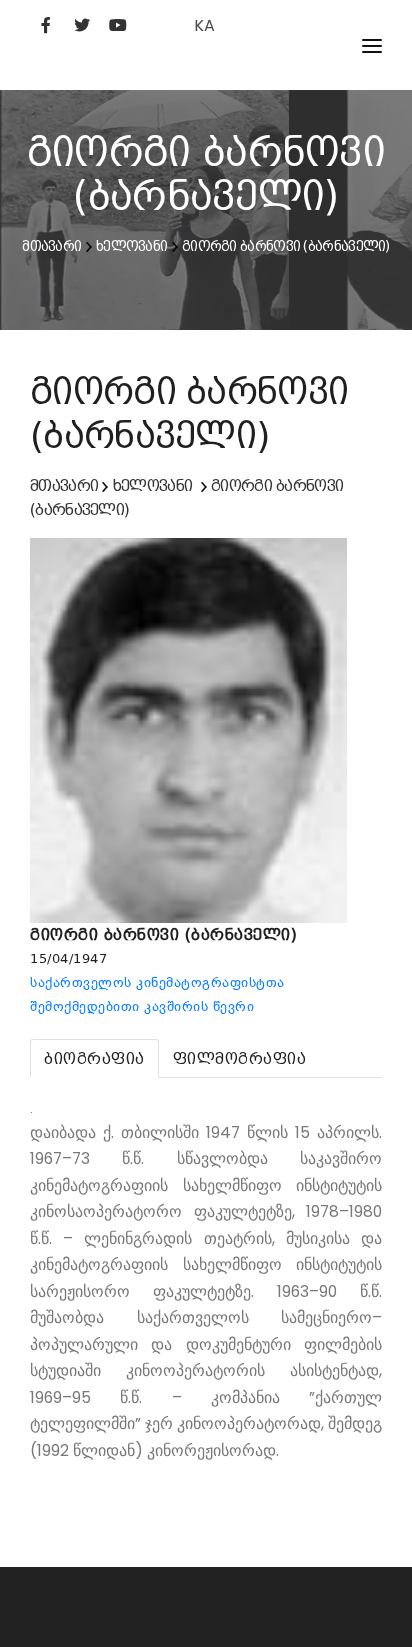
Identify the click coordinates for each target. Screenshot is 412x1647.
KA (204, 25)
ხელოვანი (131, 246)
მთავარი (51, 246)
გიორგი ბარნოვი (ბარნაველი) (286, 246)
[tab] (94, 1058)
